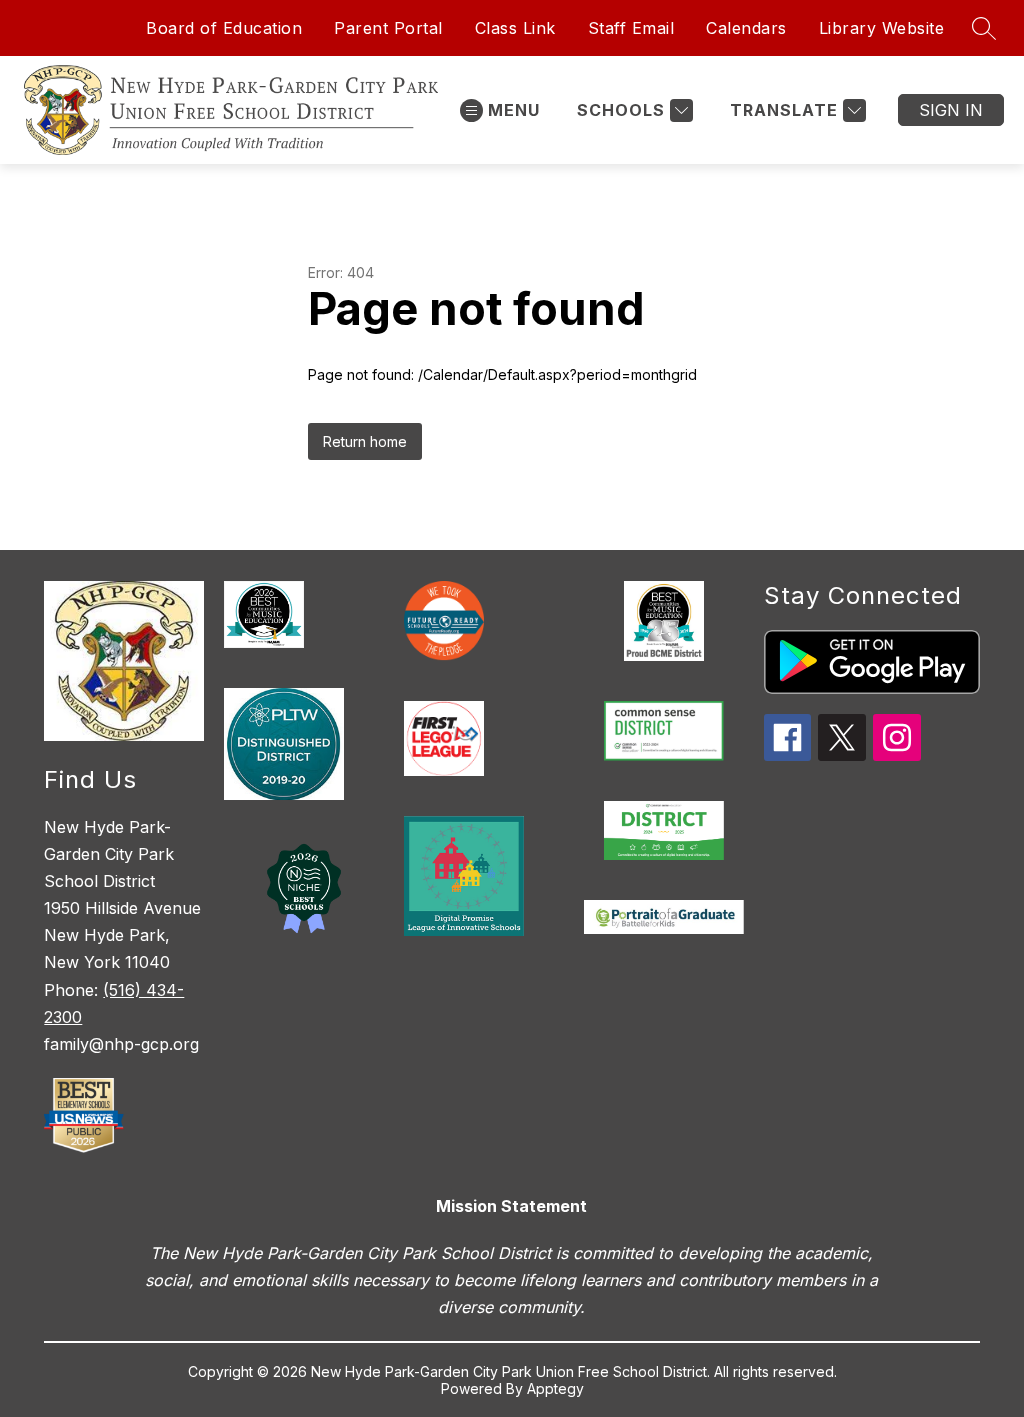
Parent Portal (388, 28)
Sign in (951, 110)
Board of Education (224, 28)
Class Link (515, 28)
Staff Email (631, 28)
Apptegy (555, 1388)
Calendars (746, 28)
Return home (365, 441)
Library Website (882, 28)
